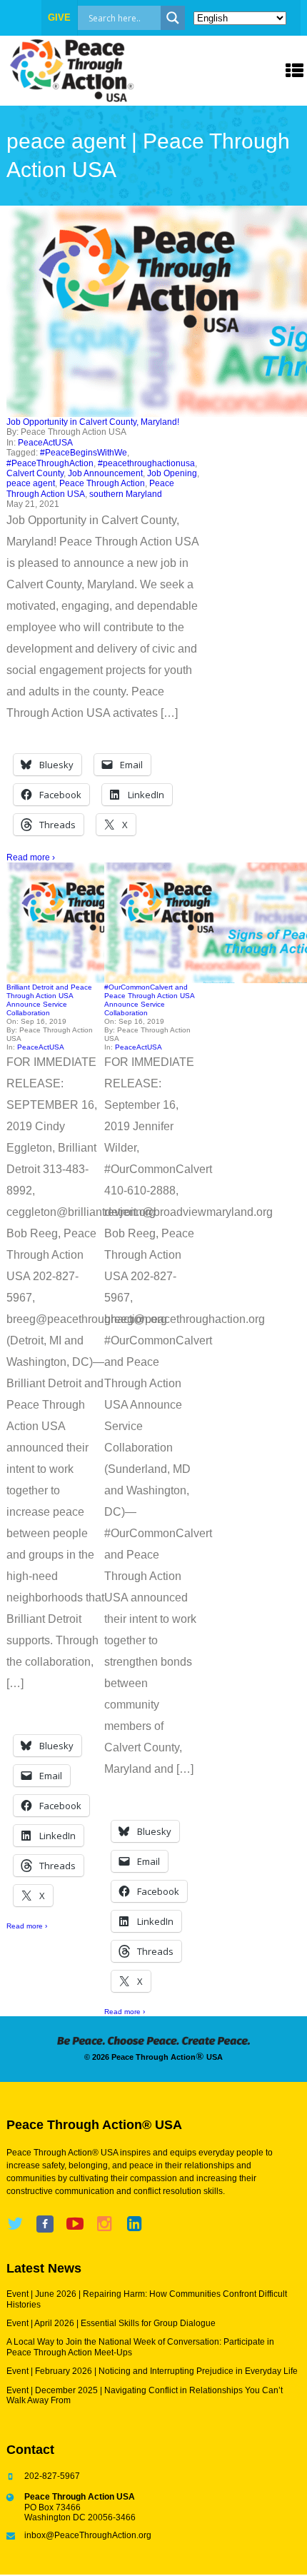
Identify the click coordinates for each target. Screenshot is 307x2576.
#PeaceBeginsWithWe (84, 453)
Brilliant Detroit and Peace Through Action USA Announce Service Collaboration (49, 1000)
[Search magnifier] (173, 18)
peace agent (31, 483)
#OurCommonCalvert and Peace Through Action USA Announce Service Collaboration (149, 1000)
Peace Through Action (102, 483)
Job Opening (172, 473)
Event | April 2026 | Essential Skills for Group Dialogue (111, 2323)
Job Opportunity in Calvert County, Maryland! (93, 422)
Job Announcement (105, 473)
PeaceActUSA (45, 443)
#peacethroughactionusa (146, 463)
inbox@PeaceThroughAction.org (88, 2535)
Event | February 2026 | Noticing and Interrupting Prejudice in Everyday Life (152, 2371)
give (59, 17)
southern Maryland (126, 494)
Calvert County (35, 473)
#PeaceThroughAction (50, 463)
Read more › (31, 857)
